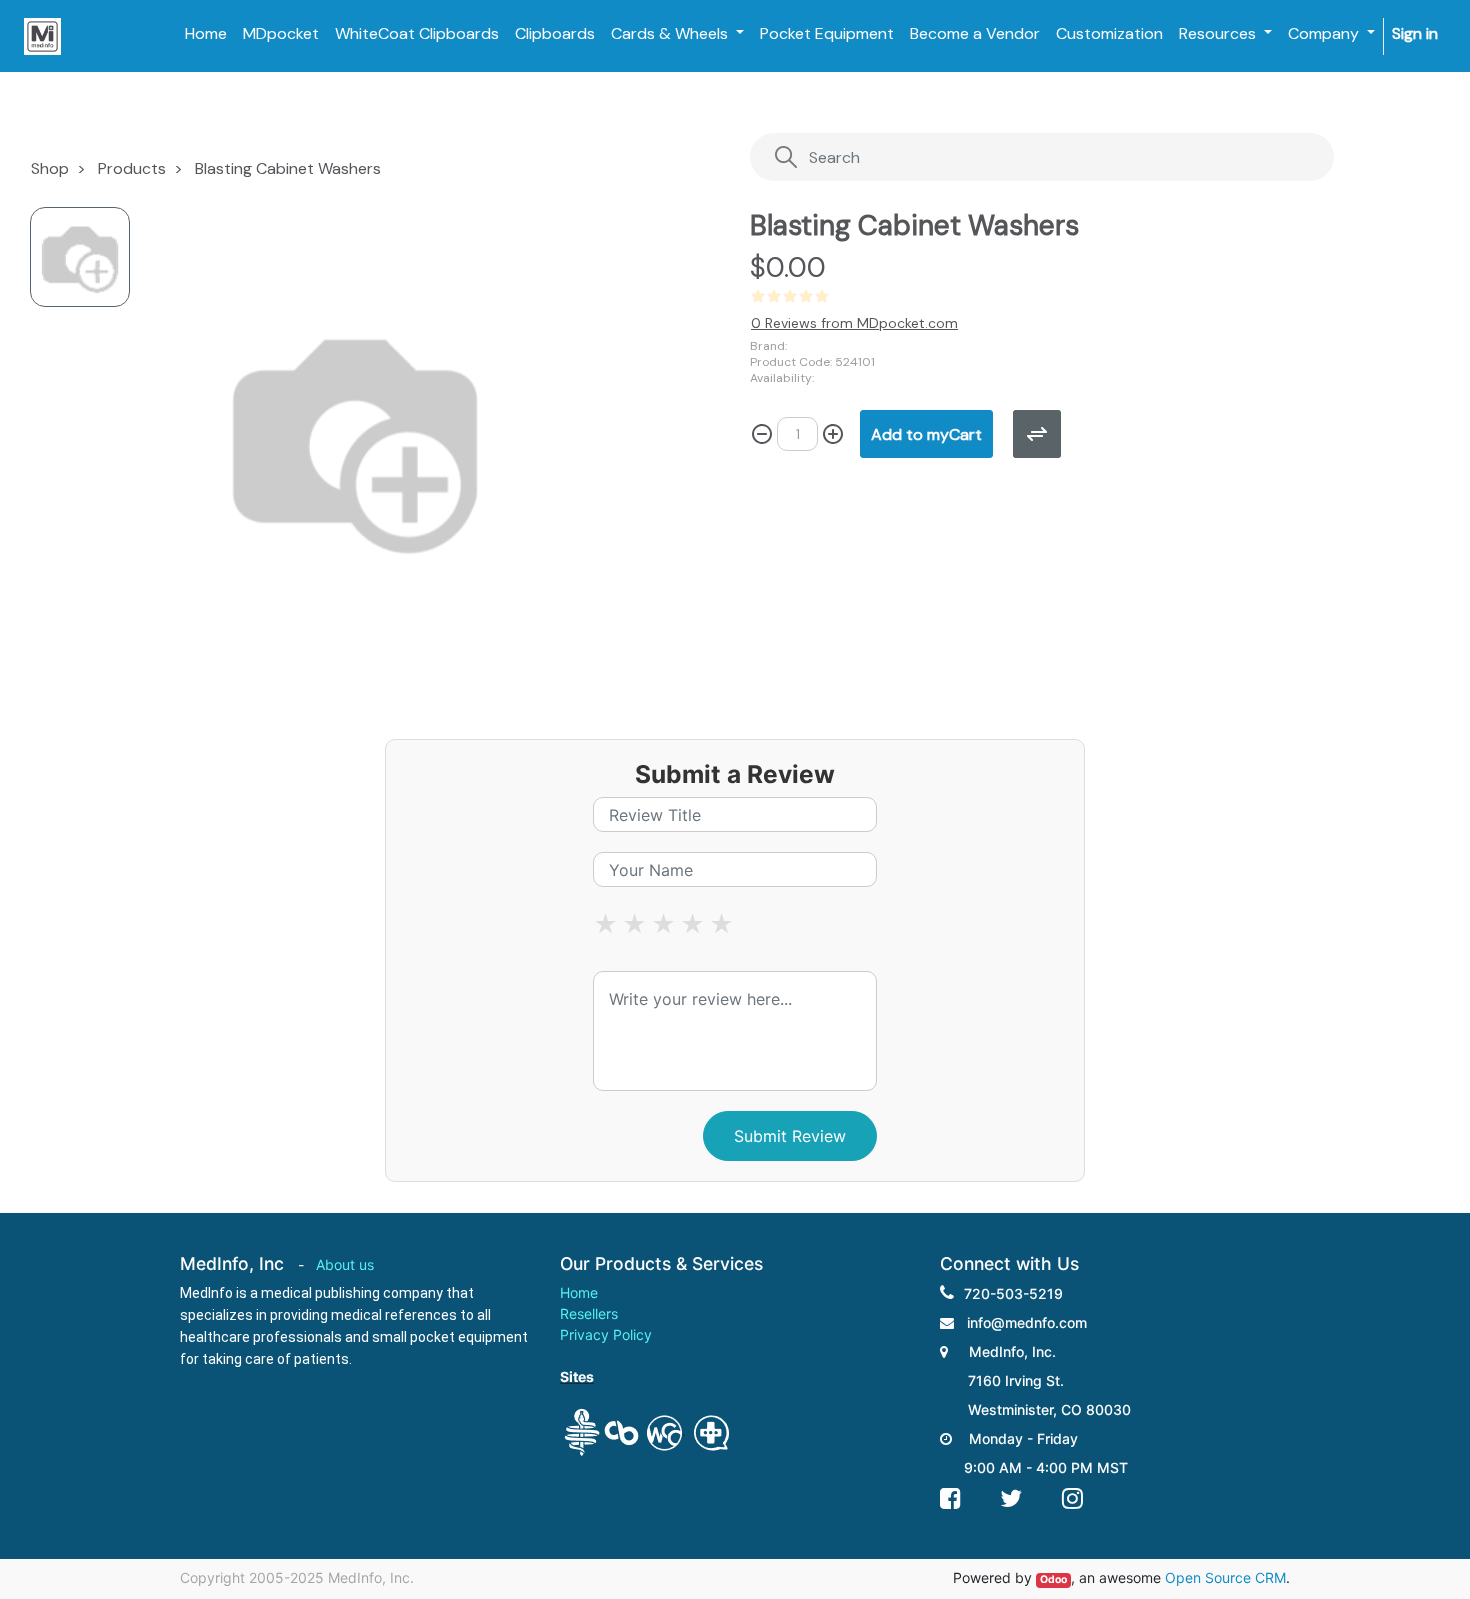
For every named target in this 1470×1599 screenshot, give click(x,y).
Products (132, 168)
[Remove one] (762, 434)
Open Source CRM (1225, 1577)
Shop (50, 168)
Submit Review (790, 1136)
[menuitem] (206, 34)
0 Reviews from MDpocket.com (854, 323)
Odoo (1053, 1579)
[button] (926, 434)
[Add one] (833, 434)
